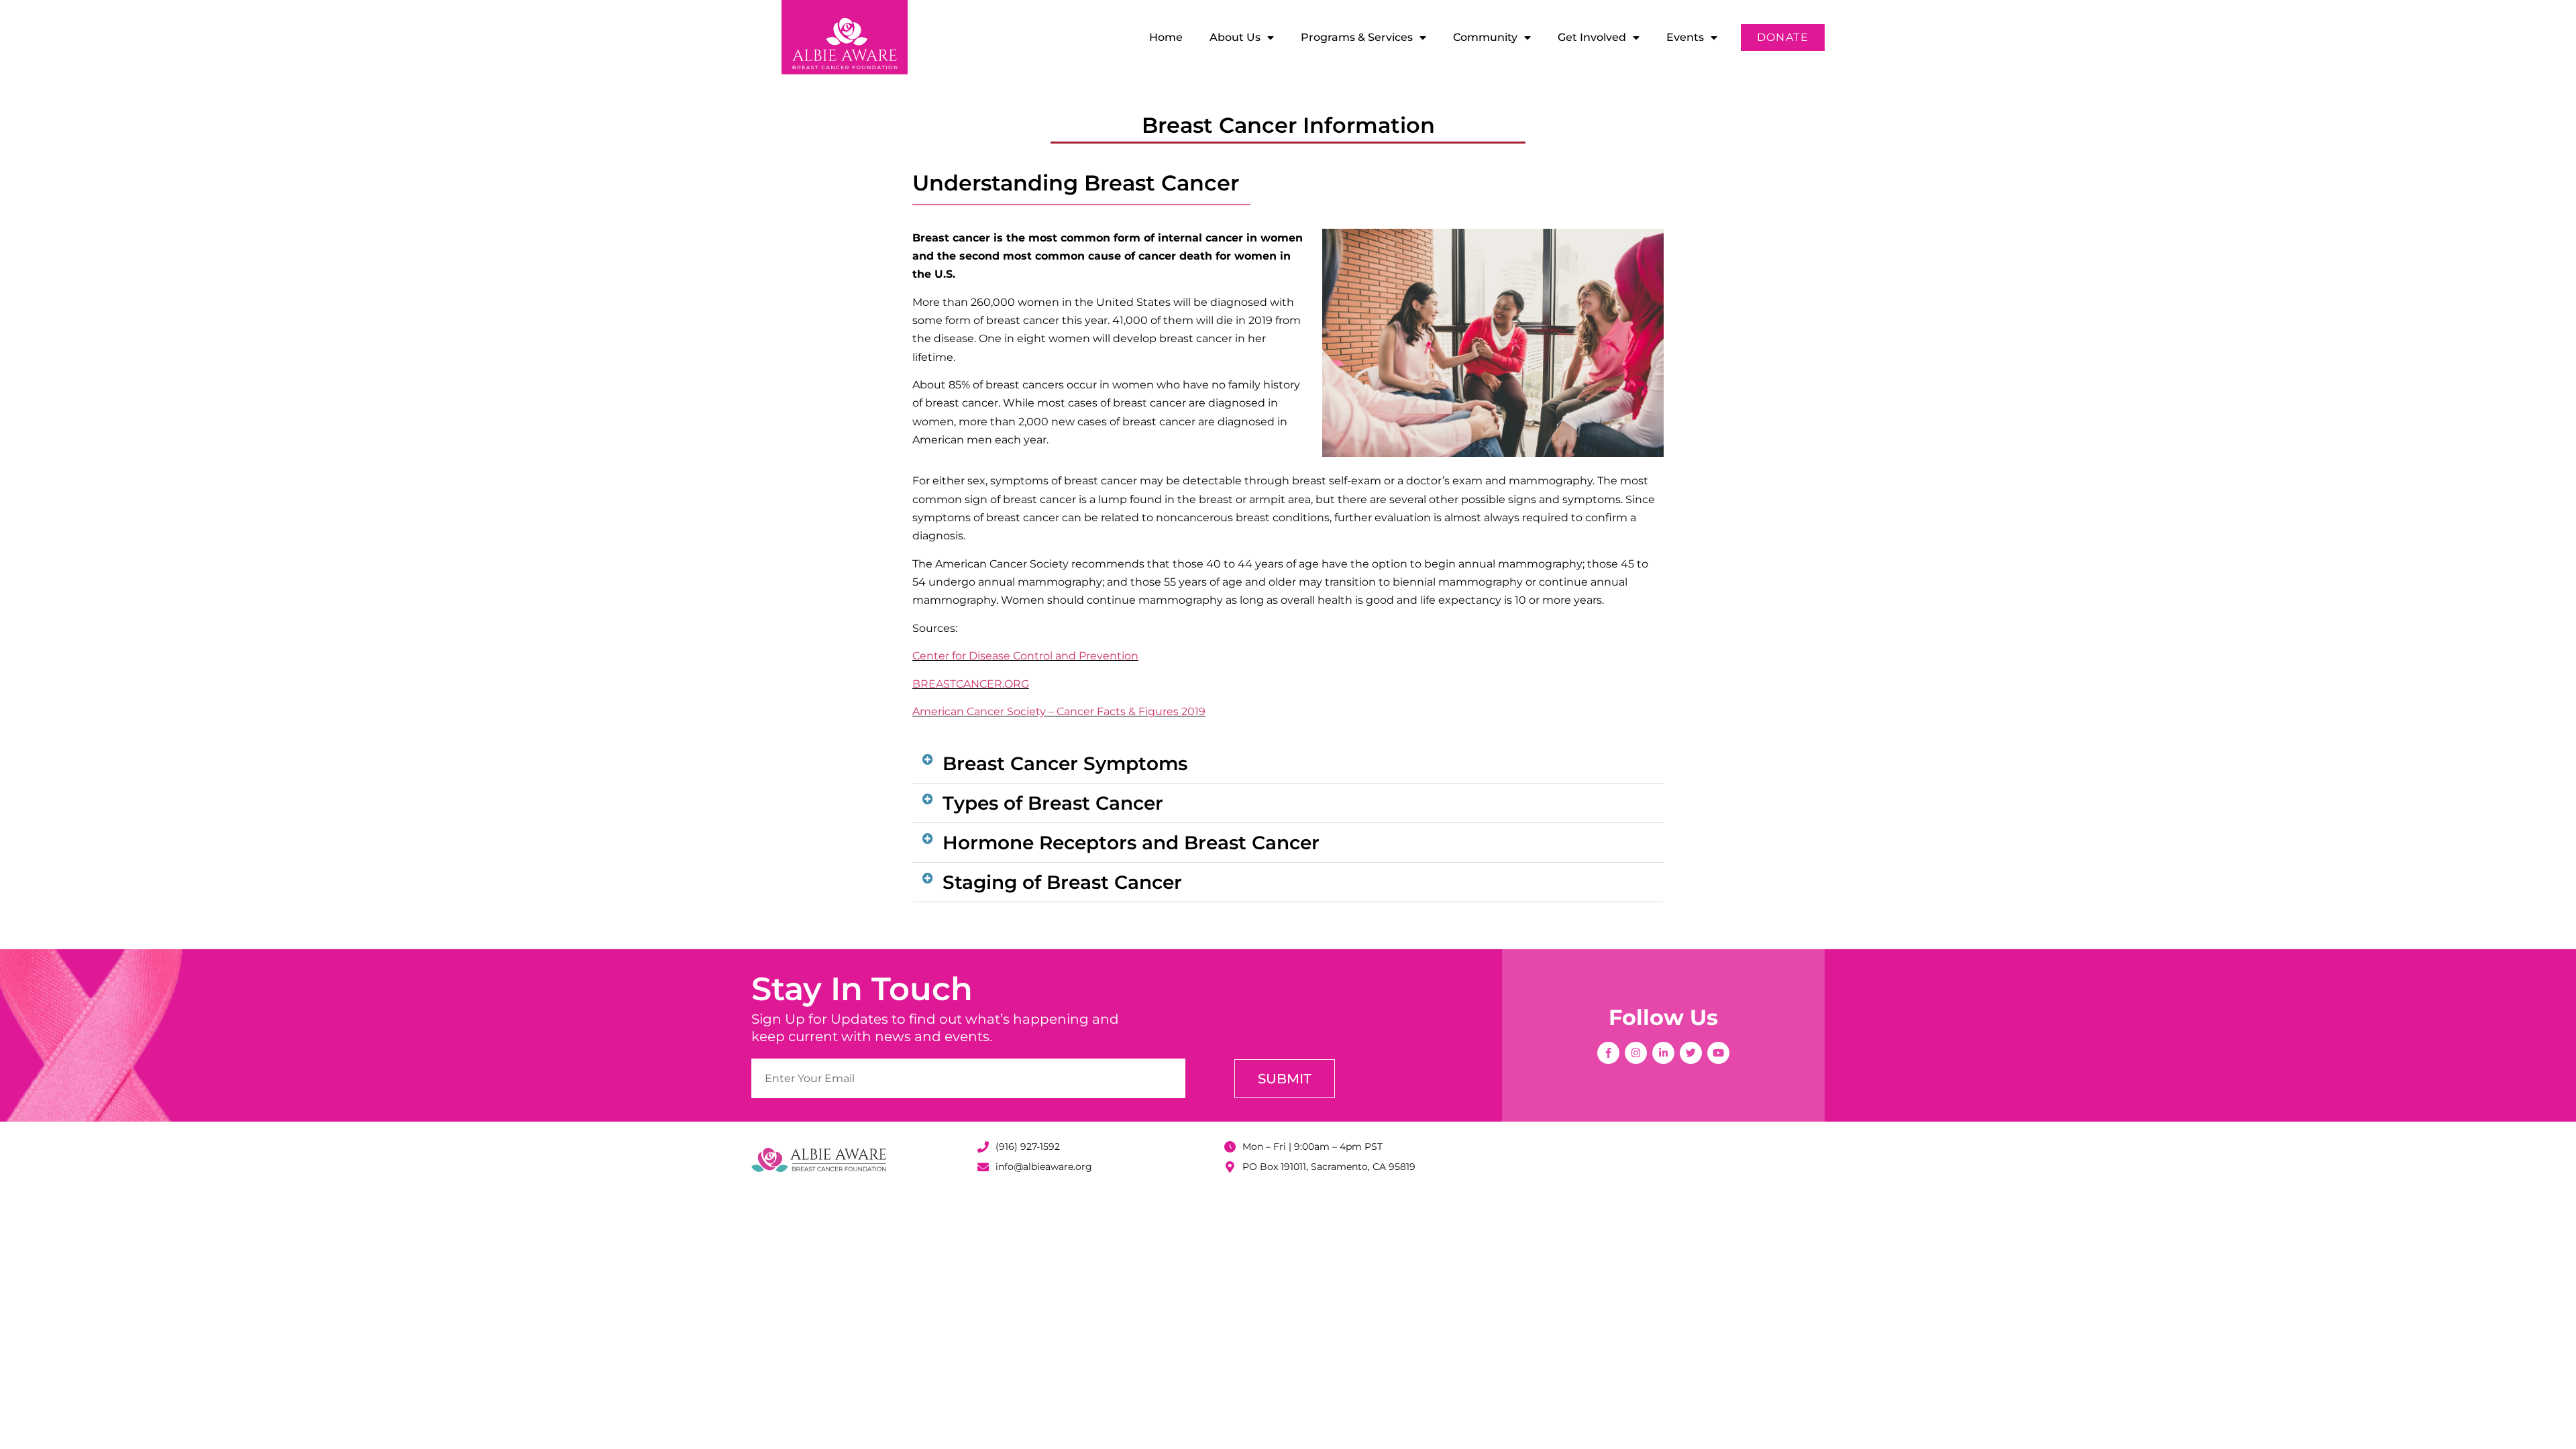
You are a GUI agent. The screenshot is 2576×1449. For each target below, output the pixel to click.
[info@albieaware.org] (983, 1167)
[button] (1288, 764)
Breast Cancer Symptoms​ (1065, 763)
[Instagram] (1636, 1053)
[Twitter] (1691, 1053)
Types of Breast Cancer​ (1053, 803)
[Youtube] (1718, 1053)
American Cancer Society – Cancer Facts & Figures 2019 (1059, 711)
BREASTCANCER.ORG (971, 684)
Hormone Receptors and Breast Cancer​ (1131, 843)
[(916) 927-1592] (983, 1147)
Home (1166, 37)
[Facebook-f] (1608, 1053)
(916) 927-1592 (1028, 1146)
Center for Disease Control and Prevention (1025, 656)
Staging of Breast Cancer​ (1062, 882)
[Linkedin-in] (1663, 1053)
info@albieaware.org (1044, 1167)
